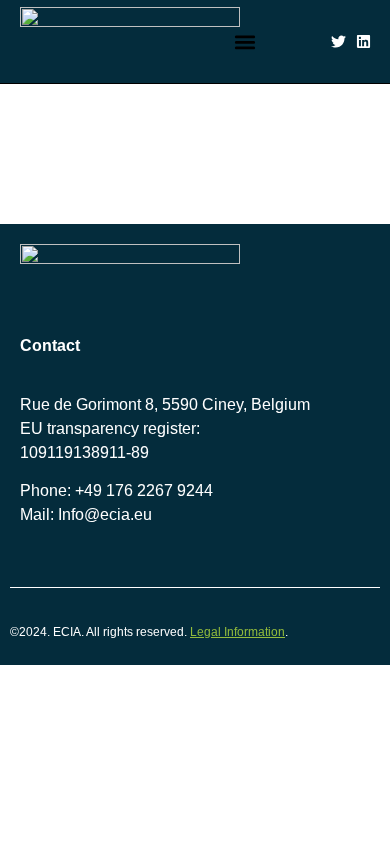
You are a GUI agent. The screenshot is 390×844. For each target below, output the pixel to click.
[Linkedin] (363, 41)
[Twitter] (338, 41)
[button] (245, 41)
